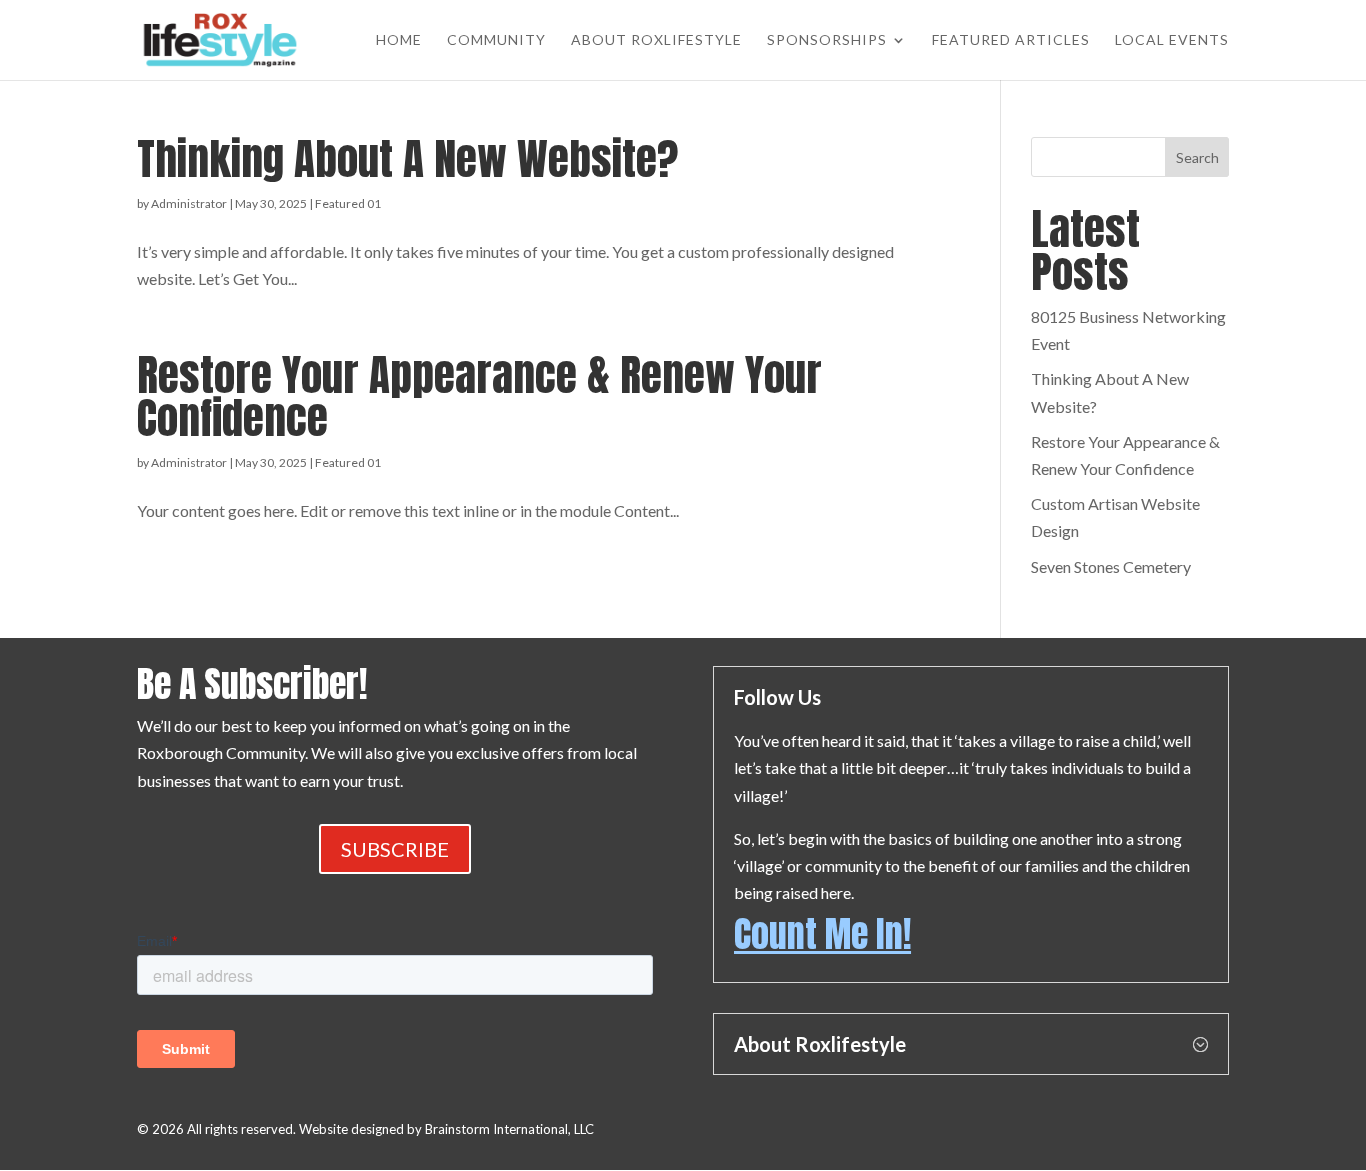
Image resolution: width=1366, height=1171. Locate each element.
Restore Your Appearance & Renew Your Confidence (479, 396)
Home (399, 40)
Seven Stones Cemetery (1111, 566)
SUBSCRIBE (395, 849)
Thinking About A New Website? (407, 158)
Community (496, 40)
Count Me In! (822, 934)
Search (1197, 157)
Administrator (189, 203)
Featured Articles (1011, 40)
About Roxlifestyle (656, 40)
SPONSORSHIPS (827, 40)
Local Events (1172, 40)
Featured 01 (348, 203)
